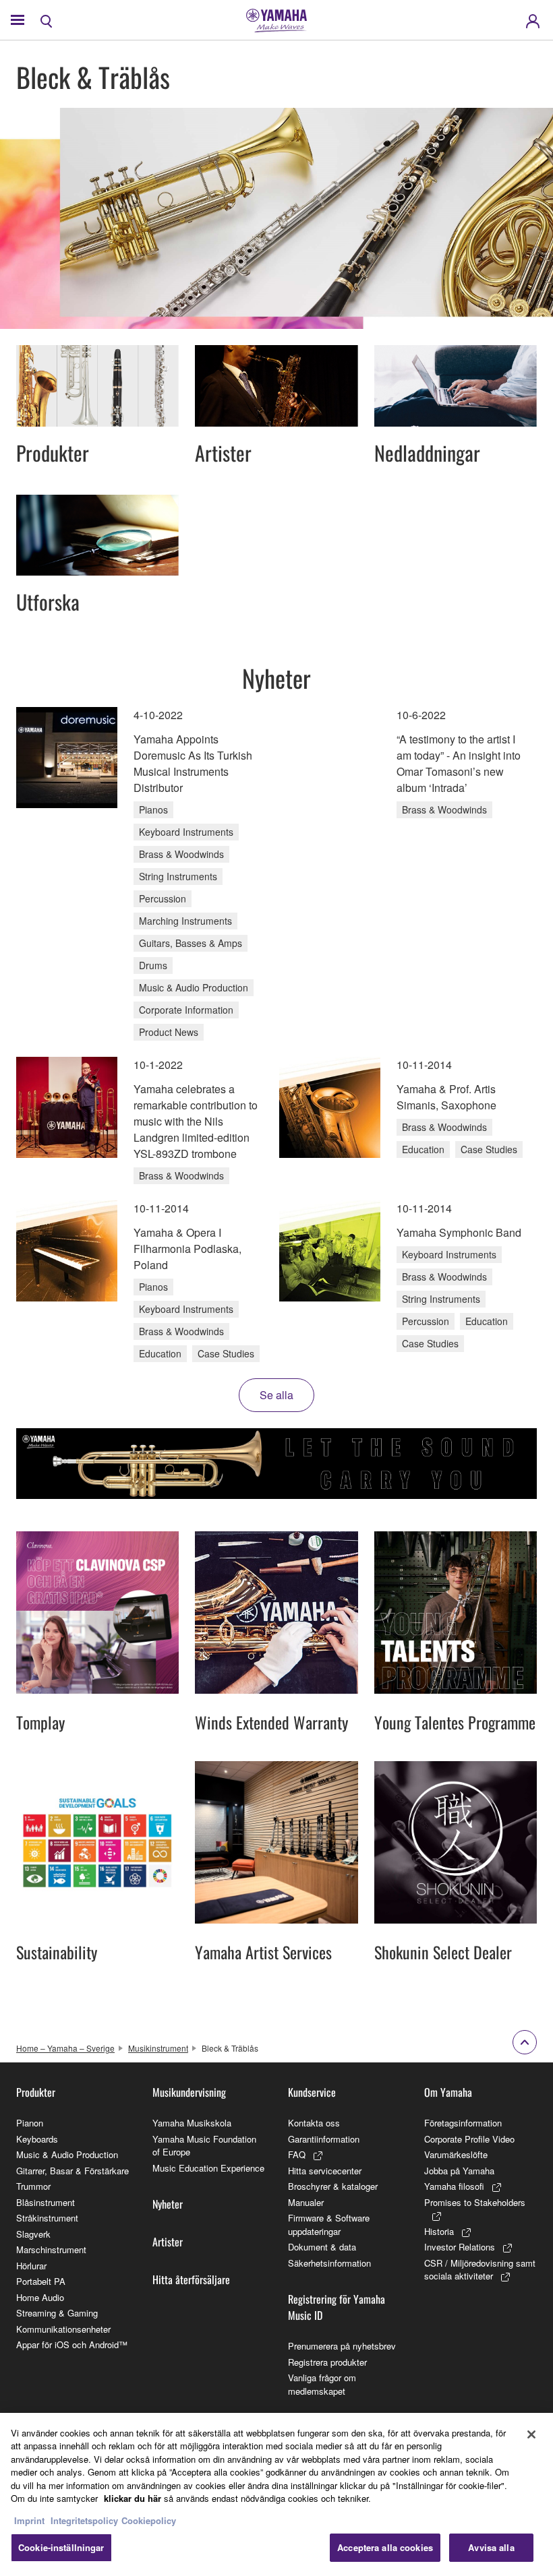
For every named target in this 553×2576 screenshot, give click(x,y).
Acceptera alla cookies (385, 2547)
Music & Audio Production (67, 2154)
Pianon (30, 2123)
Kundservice (312, 2092)
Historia (439, 2231)
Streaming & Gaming (57, 2313)
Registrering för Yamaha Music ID (337, 2307)
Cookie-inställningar (61, 2547)
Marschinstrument (51, 2249)
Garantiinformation (324, 2139)
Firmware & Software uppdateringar (329, 2225)
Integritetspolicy (84, 2520)
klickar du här (133, 2498)
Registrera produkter (327, 2362)
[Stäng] (531, 2434)
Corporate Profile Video (469, 2139)
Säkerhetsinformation (329, 2263)
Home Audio (40, 2297)
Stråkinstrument (47, 2218)
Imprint (29, 2520)
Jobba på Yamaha (459, 2171)
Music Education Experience (208, 2168)
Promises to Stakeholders (475, 2202)
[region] (276, 2494)
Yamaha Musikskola (192, 2123)
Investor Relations (460, 2247)
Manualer (306, 2202)
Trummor (33, 2186)
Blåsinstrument (46, 2202)
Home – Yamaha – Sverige (65, 2048)
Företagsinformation (463, 2123)
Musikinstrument (158, 2048)
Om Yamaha (448, 2092)
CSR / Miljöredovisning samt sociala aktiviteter (480, 2270)
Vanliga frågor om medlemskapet (322, 2384)
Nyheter (168, 2204)
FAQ (297, 2154)
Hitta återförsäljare (191, 2279)
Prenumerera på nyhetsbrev (342, 2346)
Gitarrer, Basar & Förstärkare (72, 2171)
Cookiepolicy (149, 2520)
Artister (168, 2242)
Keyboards (37, 2139)
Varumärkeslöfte (456, 2154)
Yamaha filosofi (454, 2186)
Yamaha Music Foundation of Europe (204, 2146)
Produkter (36, 2092)
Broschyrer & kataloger (333, 2186)
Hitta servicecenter (325, 2171)
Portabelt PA (41, 2281)
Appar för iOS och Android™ (72, 2344)
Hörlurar (31, 2266)
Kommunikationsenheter (63, 2329)
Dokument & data (322, 2247)
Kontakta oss (314, 2123)
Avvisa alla (491, 2547)
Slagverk (33, 2234)
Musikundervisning (189, 2092)
